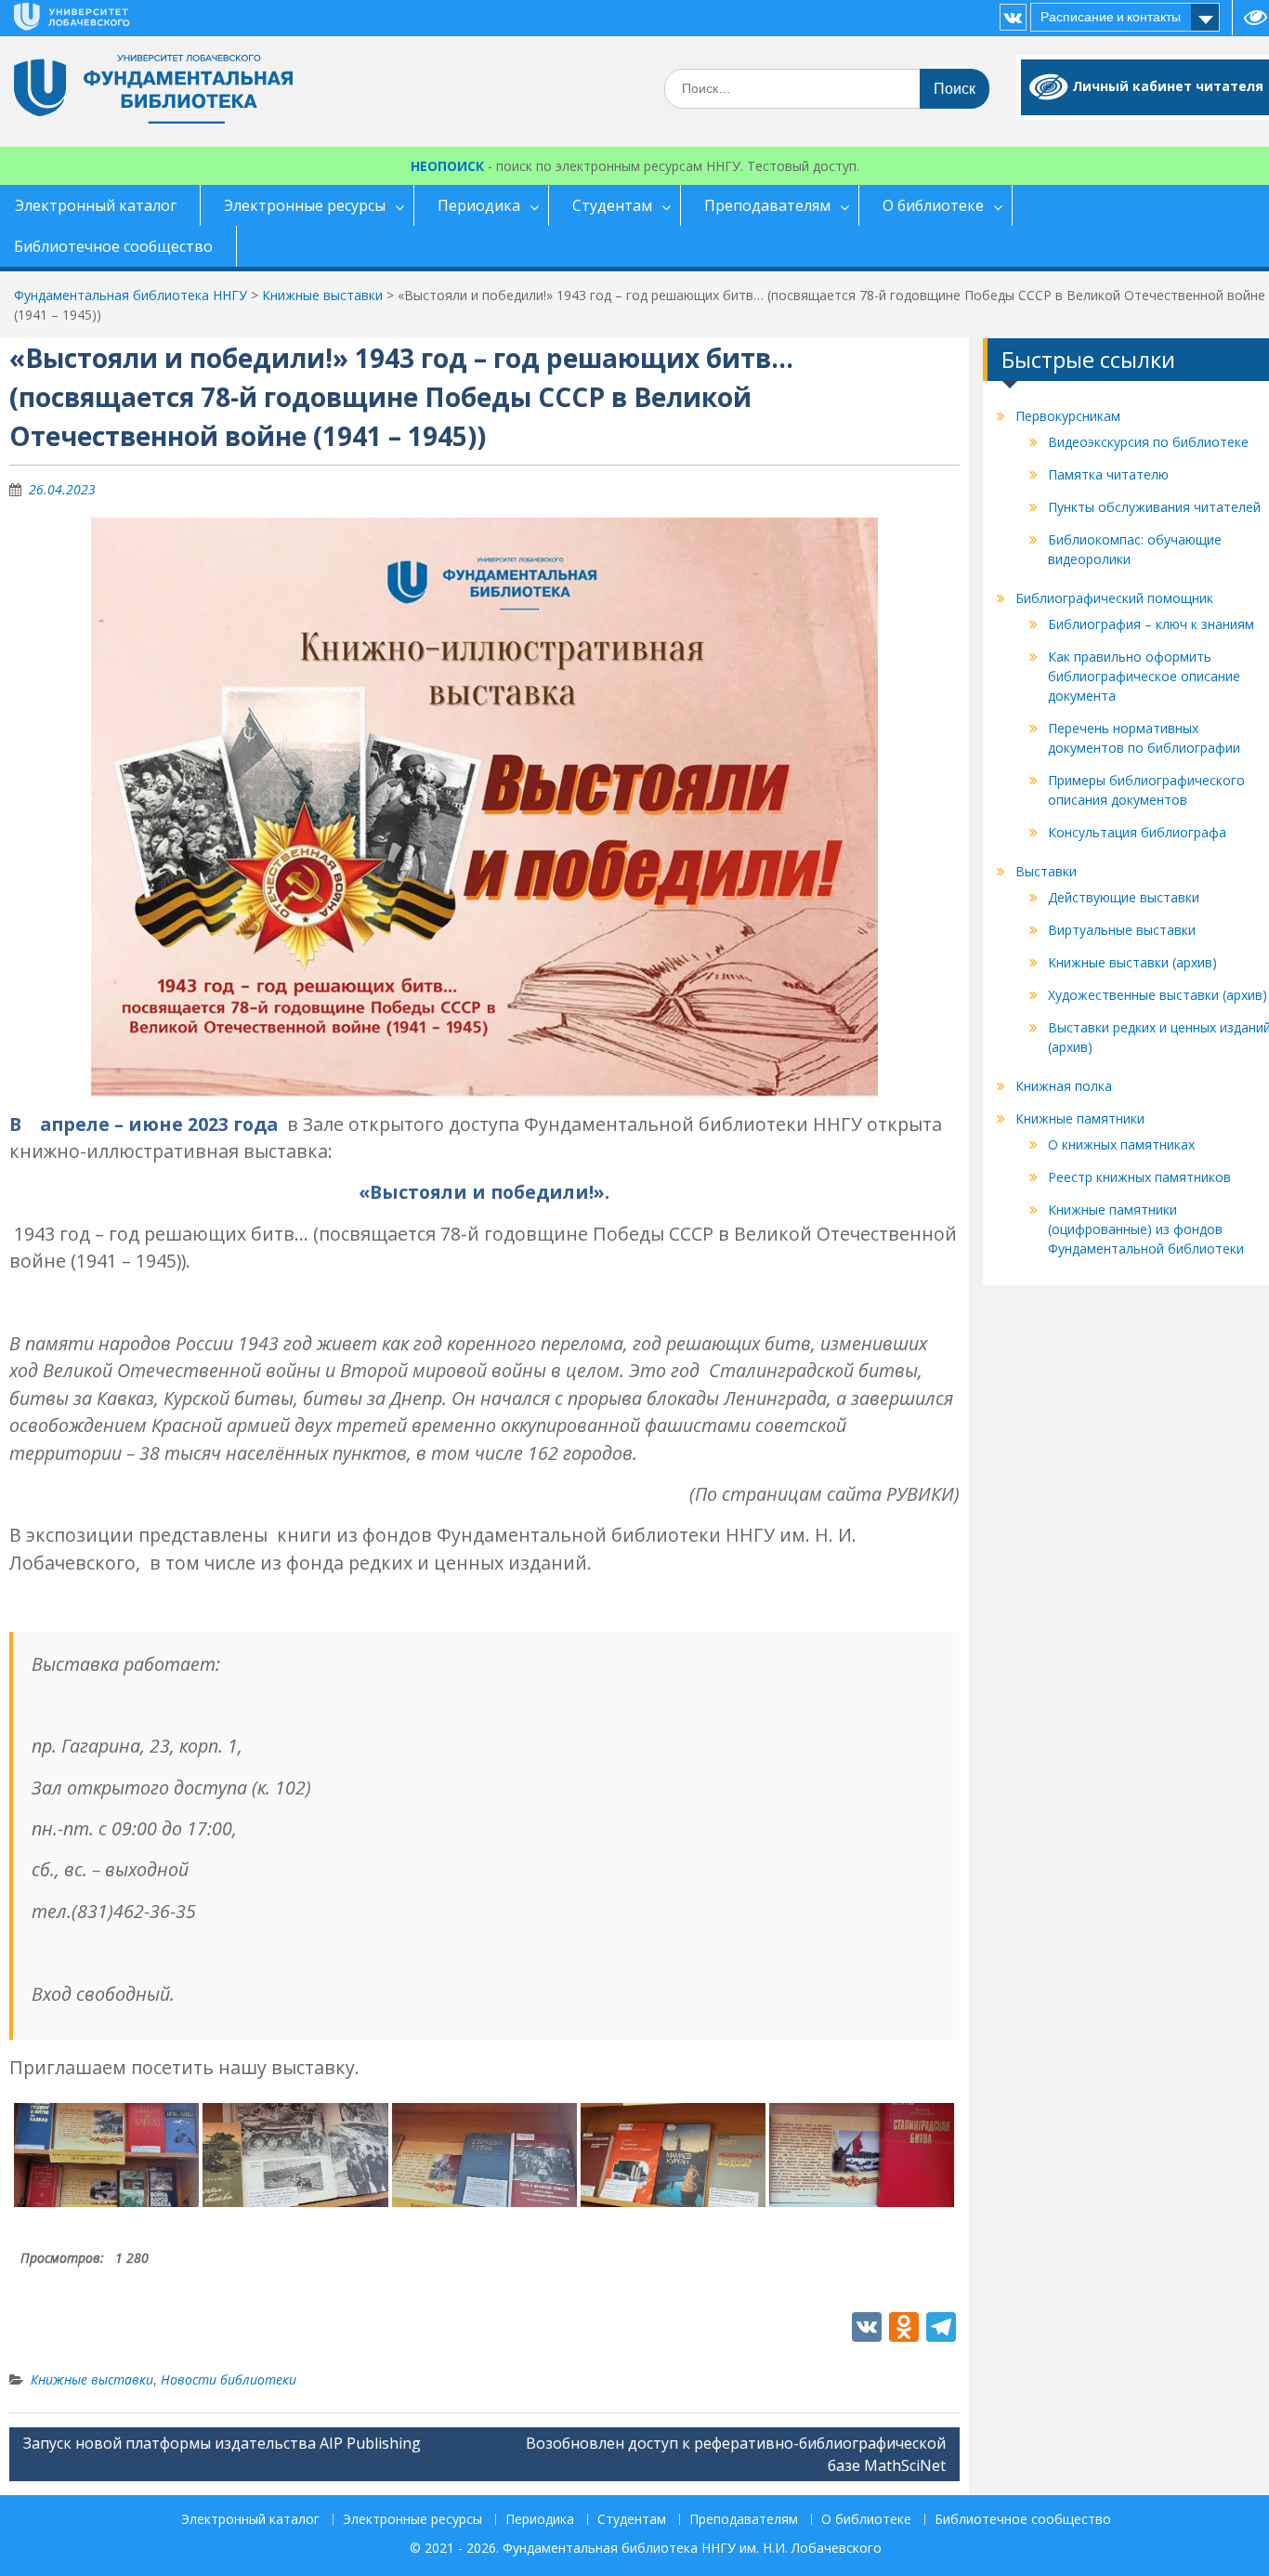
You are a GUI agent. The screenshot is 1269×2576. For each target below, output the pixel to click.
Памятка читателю (1108, 474)
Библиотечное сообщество (1023, 2520)
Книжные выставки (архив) (1132, 962)
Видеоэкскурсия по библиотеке (1148, 442)
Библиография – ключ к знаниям (1151, 624)
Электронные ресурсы (305, 205)
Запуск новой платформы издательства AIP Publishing (222, 2443)
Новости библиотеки (229, 2379)
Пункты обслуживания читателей (1154, 507)
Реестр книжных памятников (1139, 1177)
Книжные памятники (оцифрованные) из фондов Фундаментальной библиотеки (1146, 1229)
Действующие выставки (1124, 897)
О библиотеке (933, 205)
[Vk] (1013, 17)
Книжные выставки (92, 2379)
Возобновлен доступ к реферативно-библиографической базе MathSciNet (736, 2454)
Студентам (612, 205)
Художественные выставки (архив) (1158, 995)
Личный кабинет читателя (1168, 86)
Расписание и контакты (1111, 17)
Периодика (479, 205)
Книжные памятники (1080, 1118)
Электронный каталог (250, 2520)
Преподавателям (767, 205)
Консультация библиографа (1137, 832)
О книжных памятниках (1121, 1144)
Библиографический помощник (1114, 598)
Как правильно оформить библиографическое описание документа (1144, 676)
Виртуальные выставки (1122, 930)
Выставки (1046, 871)
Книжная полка (1064, 1086)
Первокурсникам (1068, 416)
